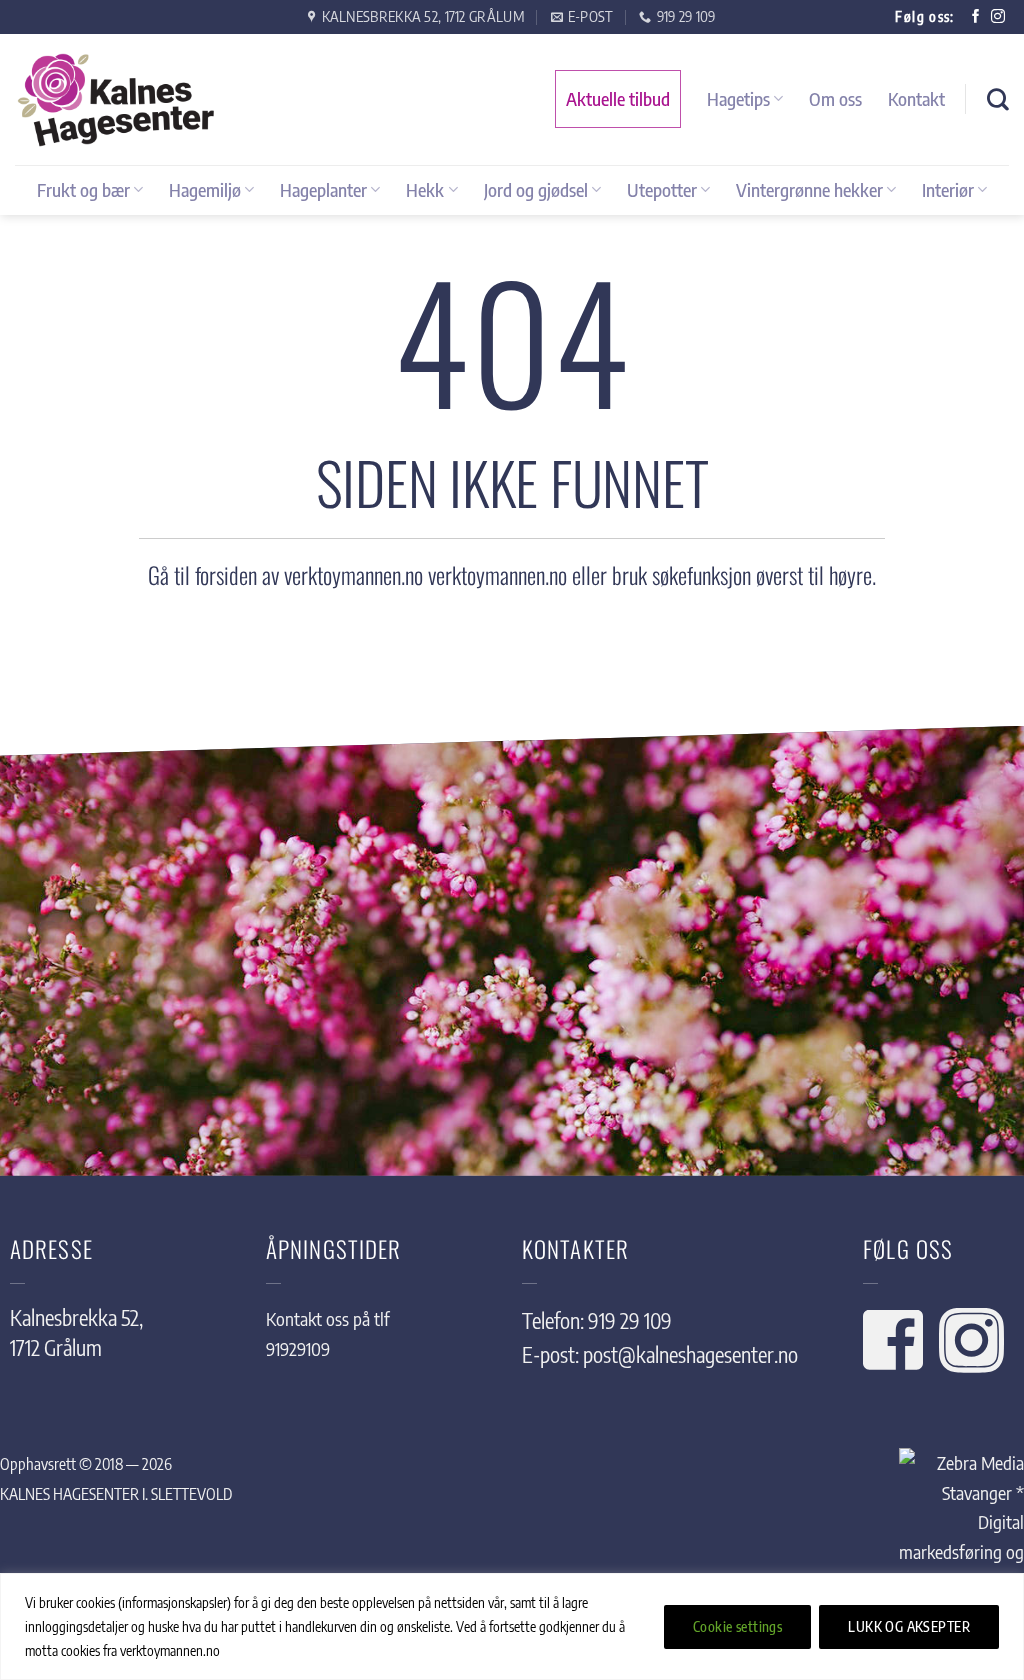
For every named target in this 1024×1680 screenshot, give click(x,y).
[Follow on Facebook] (976, 17)
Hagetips (738, 98)
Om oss (835, 98)
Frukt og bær (83, 189)
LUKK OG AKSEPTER (909, 1626)
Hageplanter (323, 189)
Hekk (425, 189)
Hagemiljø (205, 189)
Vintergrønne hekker (809, 189)
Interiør (948, 189)
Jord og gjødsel (536, 189)
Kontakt (916, 98)
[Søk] (998, 99)
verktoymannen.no (497, 575)
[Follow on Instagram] (998, 17)
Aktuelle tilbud (618, 98)
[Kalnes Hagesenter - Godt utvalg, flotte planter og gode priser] (115, 99)
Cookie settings (737, 1626)
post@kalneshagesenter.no (690, 1354)
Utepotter (662, 189)
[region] (512, 1626)
